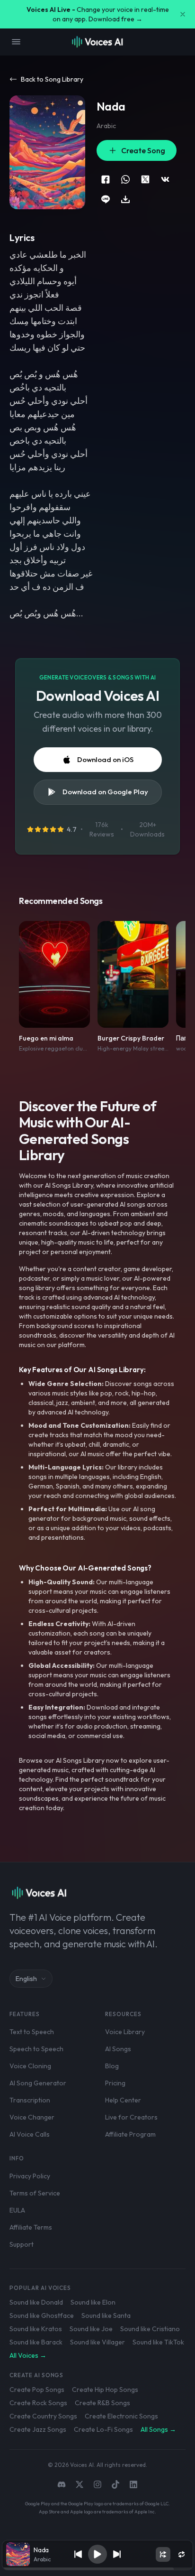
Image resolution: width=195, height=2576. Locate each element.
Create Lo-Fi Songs (103, 2429)
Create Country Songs (43, 2416)
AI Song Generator (38, 2083)
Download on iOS (105, 759)
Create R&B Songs (102, 2403)
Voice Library (125, 2032)
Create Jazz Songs (38, 2429)
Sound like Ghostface (42, 2316)
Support (22, 2244)
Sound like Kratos (36, 2329)
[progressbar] (97, 2569)
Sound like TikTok (158, 2342)
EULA (17, 2210)
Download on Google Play (105, 792)
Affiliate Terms (31, 2227)
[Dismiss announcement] (183, 14)
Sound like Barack (36, 2342)
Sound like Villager (97, 2342)
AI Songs (118, 2049)
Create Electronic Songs (121, 2416)
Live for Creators (131, 2117)
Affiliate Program (130, 2134)
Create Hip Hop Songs (105, 2390)
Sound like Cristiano (150, 2329)
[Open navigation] (16, 42)
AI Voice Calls (30, 2134)
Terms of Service (35, 2193)
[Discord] (62, 2484)
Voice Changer (32, 2117)
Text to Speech (32, 2032)
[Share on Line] (106, 199)
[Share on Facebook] (106, 179)
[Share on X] (145, 179)
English (26, 1979)
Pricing (115, 2083)
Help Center (123, 2100)
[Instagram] (97, 2484)
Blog (112, 2066)
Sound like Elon (93, 2302)
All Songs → (158, 2429)
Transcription (30, 2100)
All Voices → (28, 2355)
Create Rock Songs (38, 2403)
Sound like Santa (106, 2316)
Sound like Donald (36, 2302)
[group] (97, 2569)
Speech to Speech (36, 2049)
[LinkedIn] (133, 2484)
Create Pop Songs (37, 2390)
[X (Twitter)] (80, 2484)
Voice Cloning (30, 2066)
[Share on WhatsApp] (125, 179)
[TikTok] (115, 2484)
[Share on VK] (165, 179)
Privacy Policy (30, 2176)
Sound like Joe (91, 2329)
